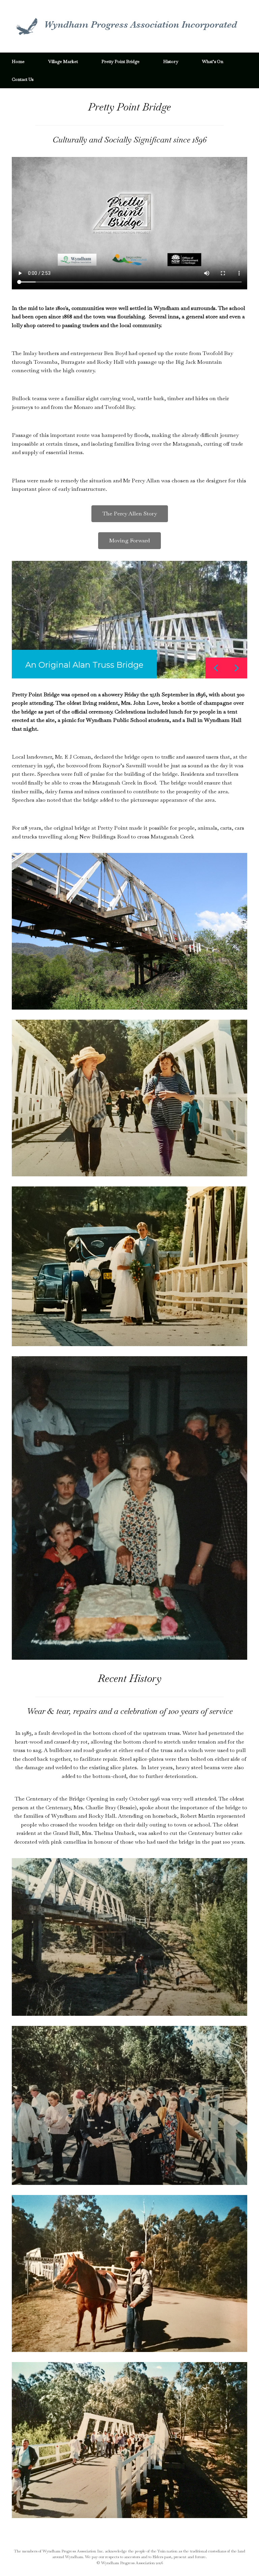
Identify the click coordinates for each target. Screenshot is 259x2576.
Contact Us (23, 79)
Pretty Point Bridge (121, 61)
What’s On (213, 61)
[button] (237, 668)
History (171, 61)
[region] (129, 620)
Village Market (63, 61)
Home (18, 61)
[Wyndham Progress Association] (125, 26)
